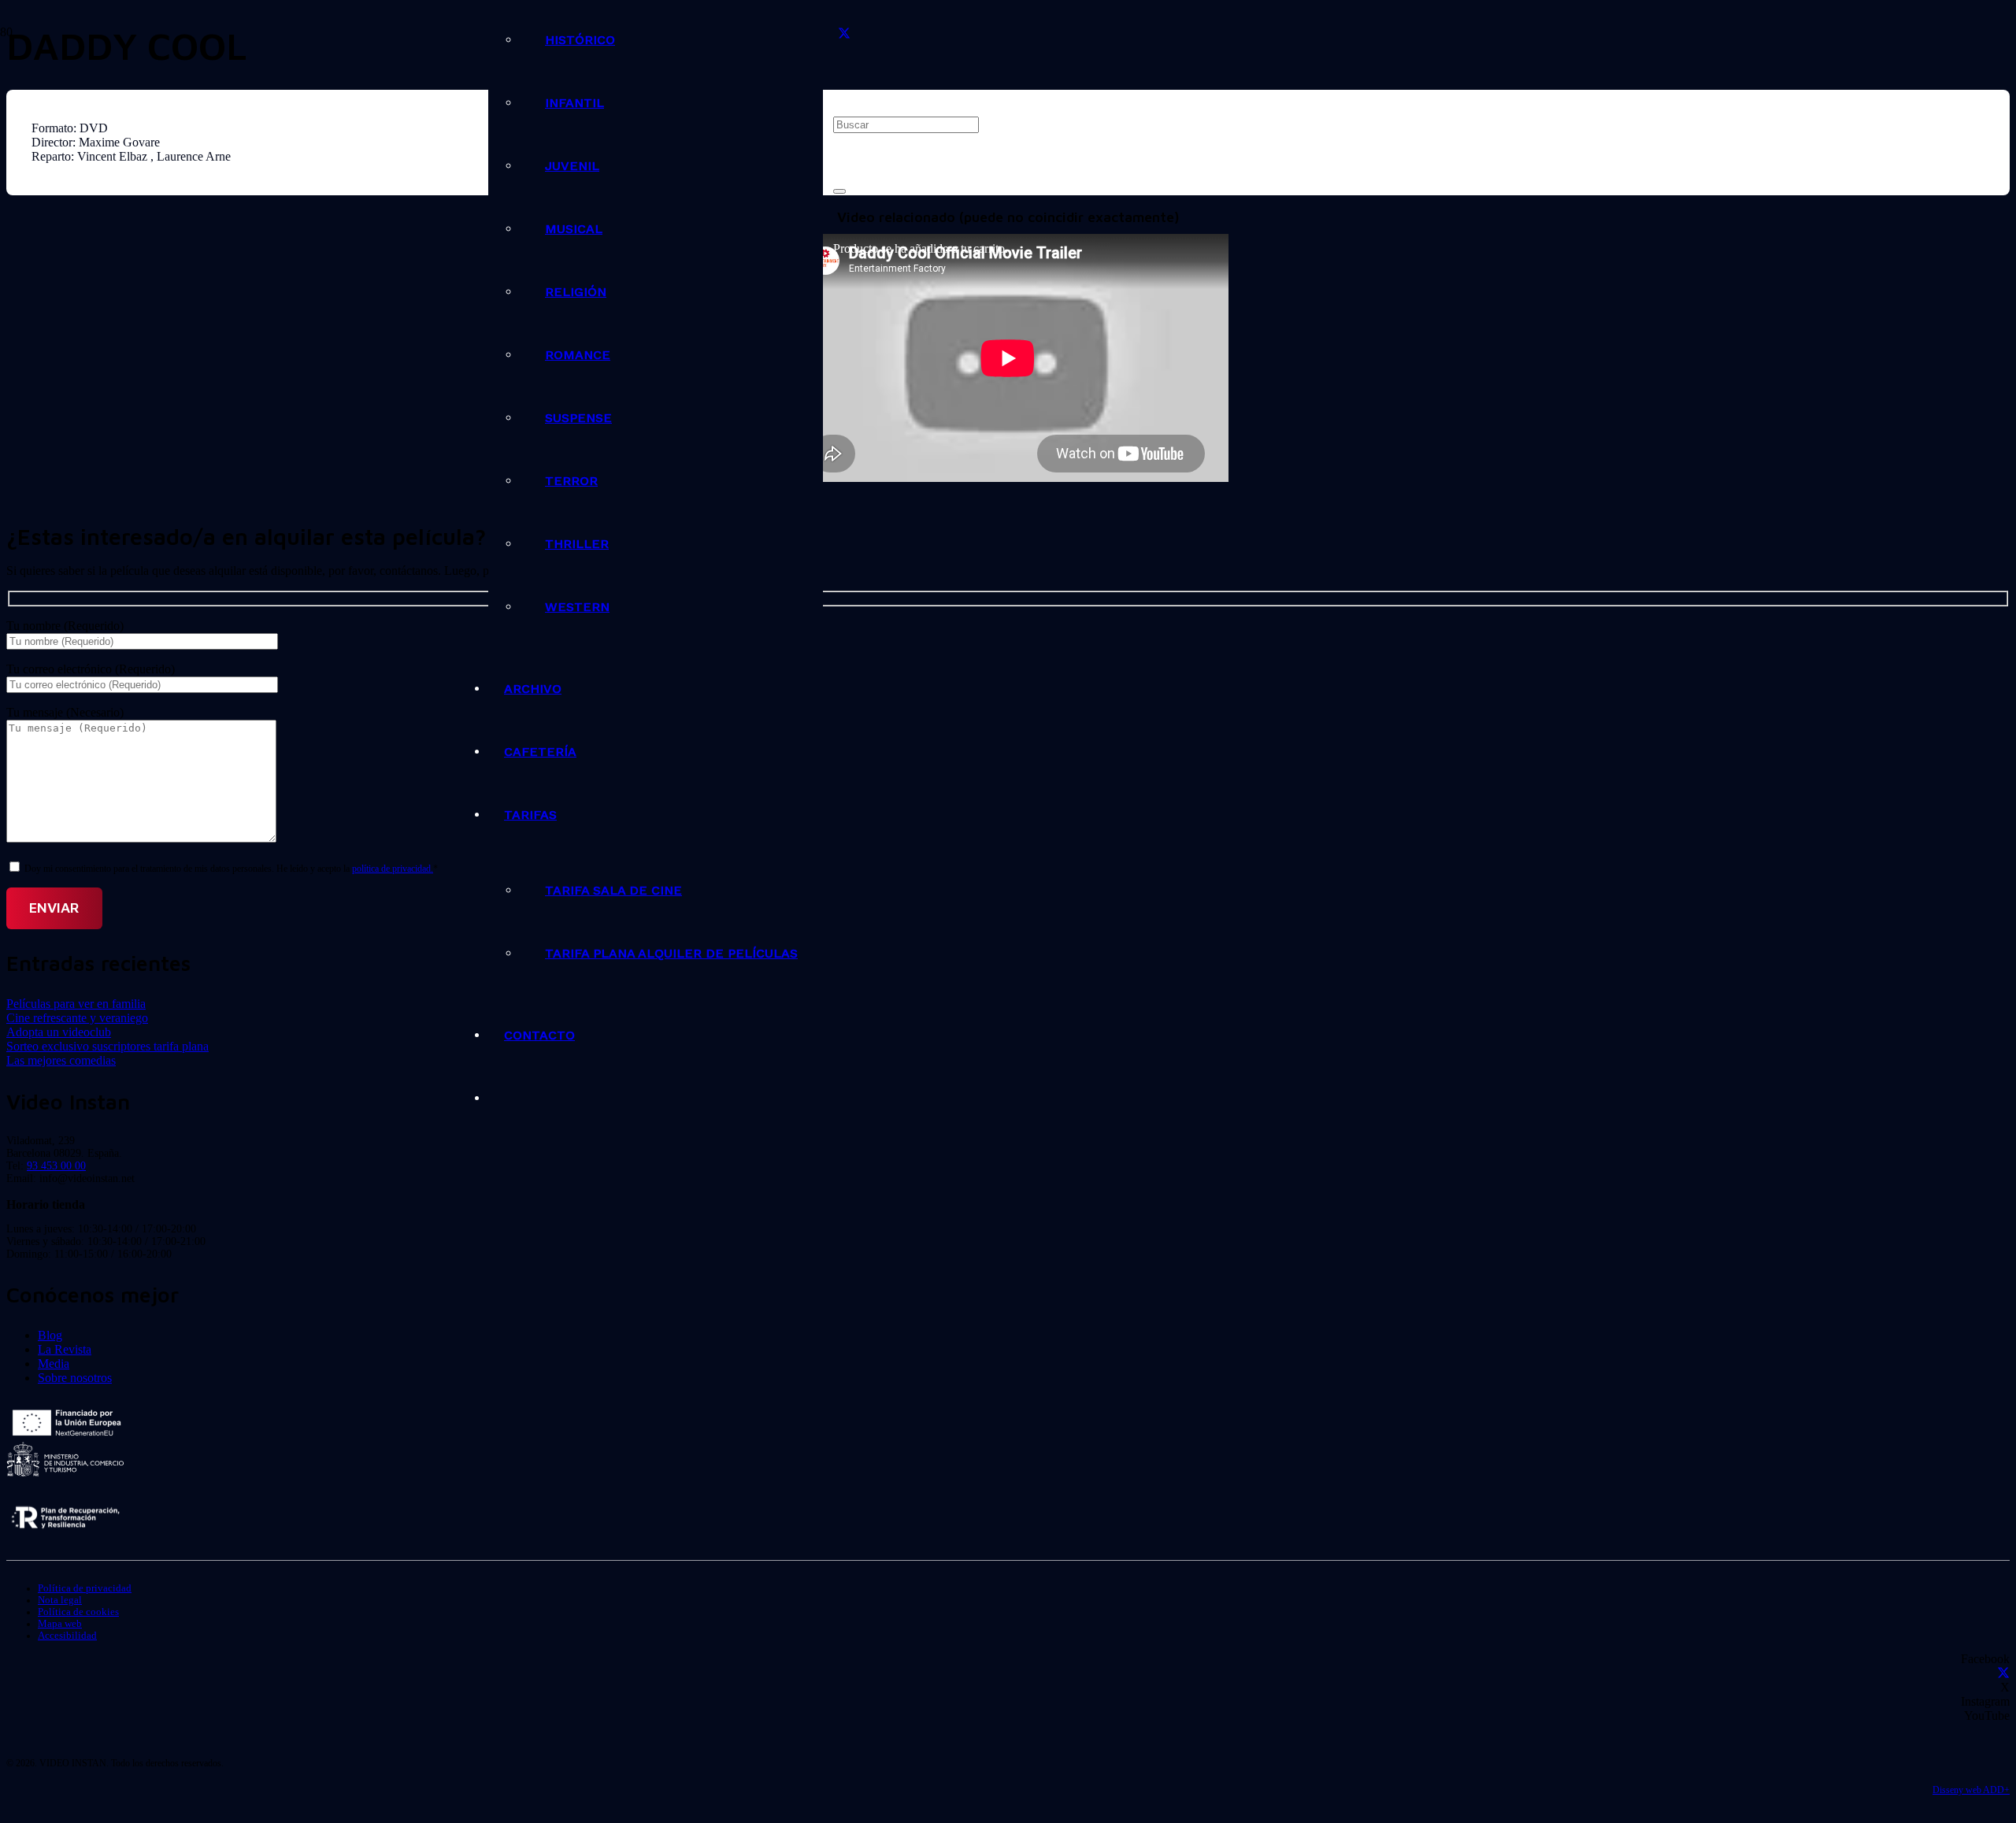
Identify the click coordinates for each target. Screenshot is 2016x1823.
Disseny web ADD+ (1971, 1790)
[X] (844, 34)
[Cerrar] (839, 191)
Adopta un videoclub (59, 1032)
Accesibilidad (67, 1636)
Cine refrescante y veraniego (77, 1018)
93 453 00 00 (56, 1166)
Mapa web (60, 1624)
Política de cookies (78, 1612)
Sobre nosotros (75, 1378)
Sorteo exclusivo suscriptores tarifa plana (107, 1046)
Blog (50, 1335)
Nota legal (60, 1600)
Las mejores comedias (61, 1060)
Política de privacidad (85, 1588)
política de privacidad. (393, 869)
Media (54, 1364)
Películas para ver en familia (76, 1004)
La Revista (65, 1349)
